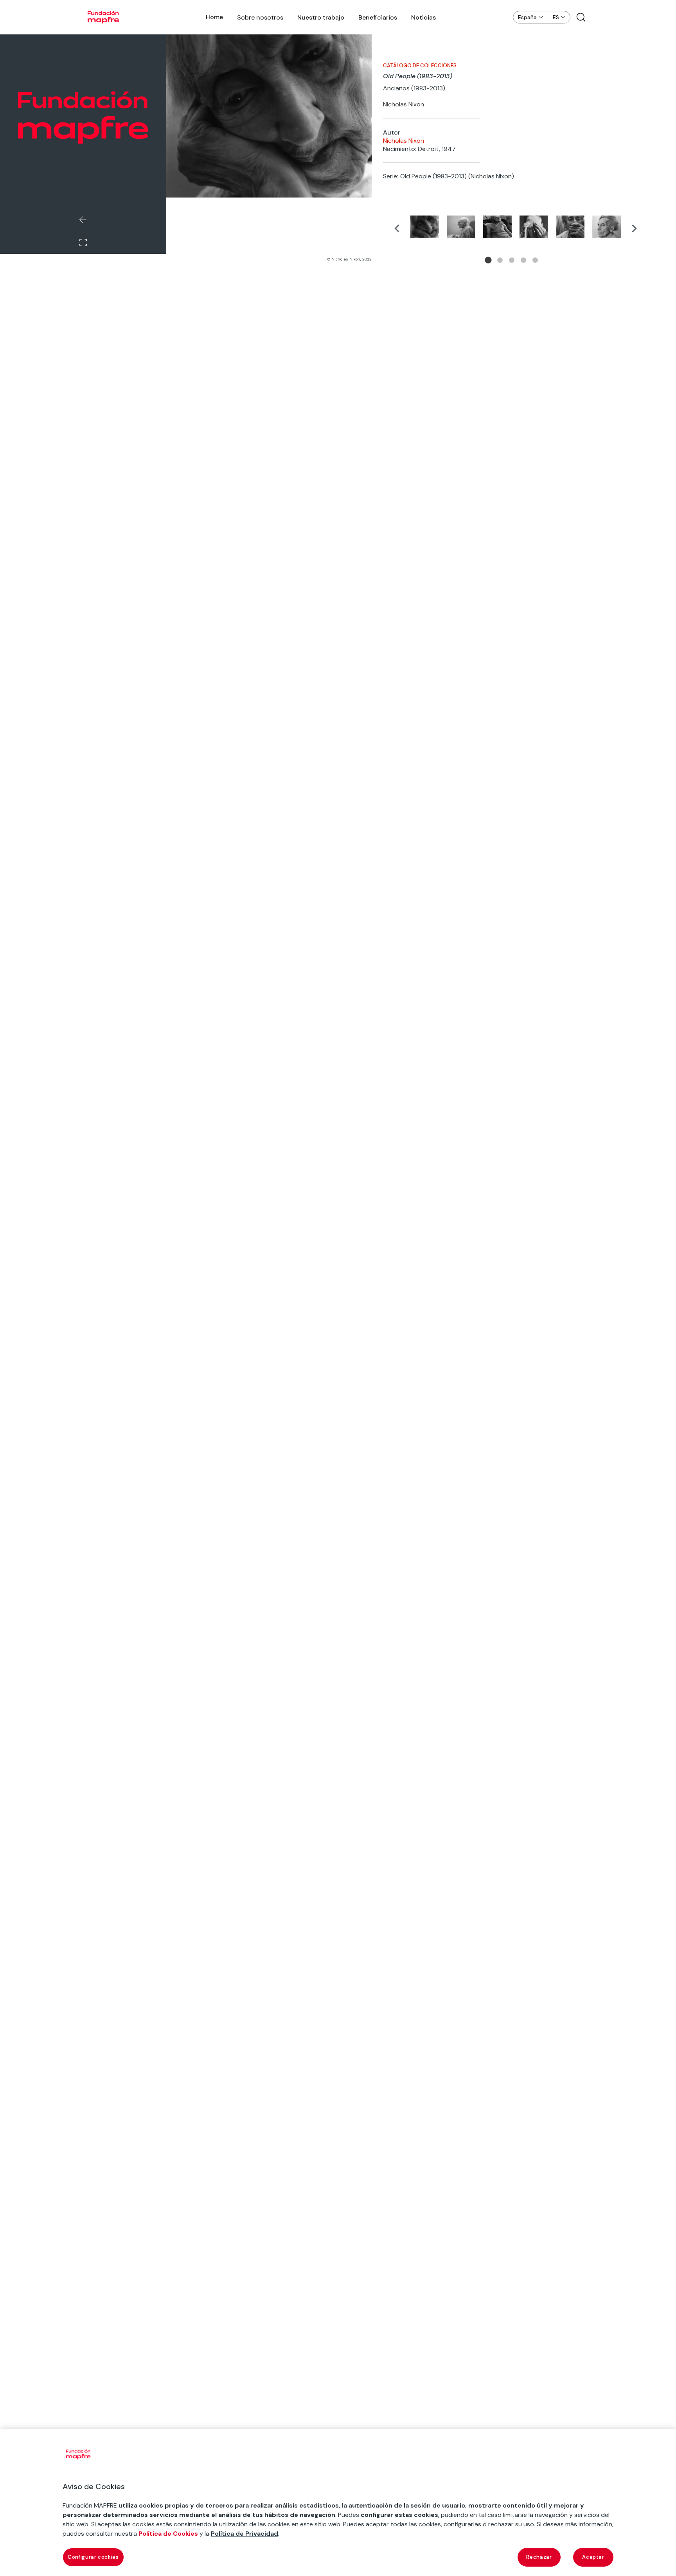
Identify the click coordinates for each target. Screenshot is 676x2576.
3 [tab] (512, 260)
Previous (397, 228)
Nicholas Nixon (404, 141)
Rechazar (539, 2557)
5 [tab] (535, 260)
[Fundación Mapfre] (103, 17)
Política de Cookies (168, 2534)
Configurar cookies (93, 2557)
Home (214, 17)
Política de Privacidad (245, 2534)
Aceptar (593, 2557)
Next (634, 228)
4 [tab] (523, 260)
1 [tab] (488, 260)
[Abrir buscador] (581, 17)
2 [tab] (500, 260)
